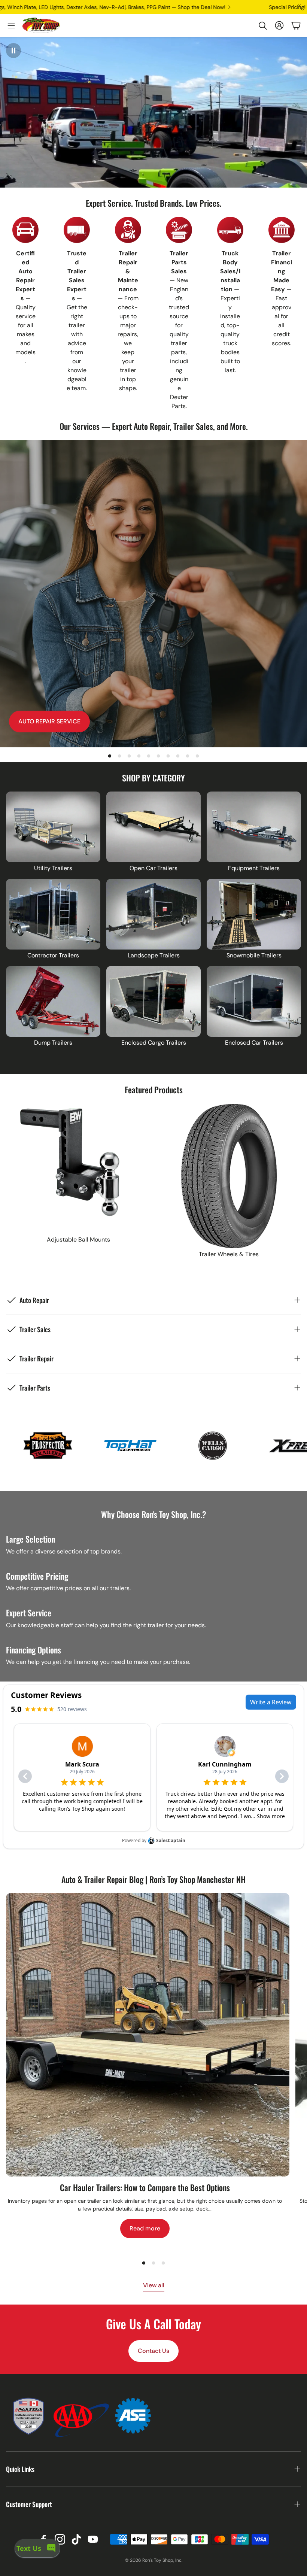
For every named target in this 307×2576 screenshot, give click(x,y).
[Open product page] (53, 827)
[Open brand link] (82, 1446)
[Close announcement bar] (300, 6)
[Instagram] (60, 2539)
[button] (263, 25)
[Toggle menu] (11, 25)
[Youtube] (93, 2539)
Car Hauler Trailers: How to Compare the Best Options (145, 2187)
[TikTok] (76, 2539)
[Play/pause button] (13, 51)
